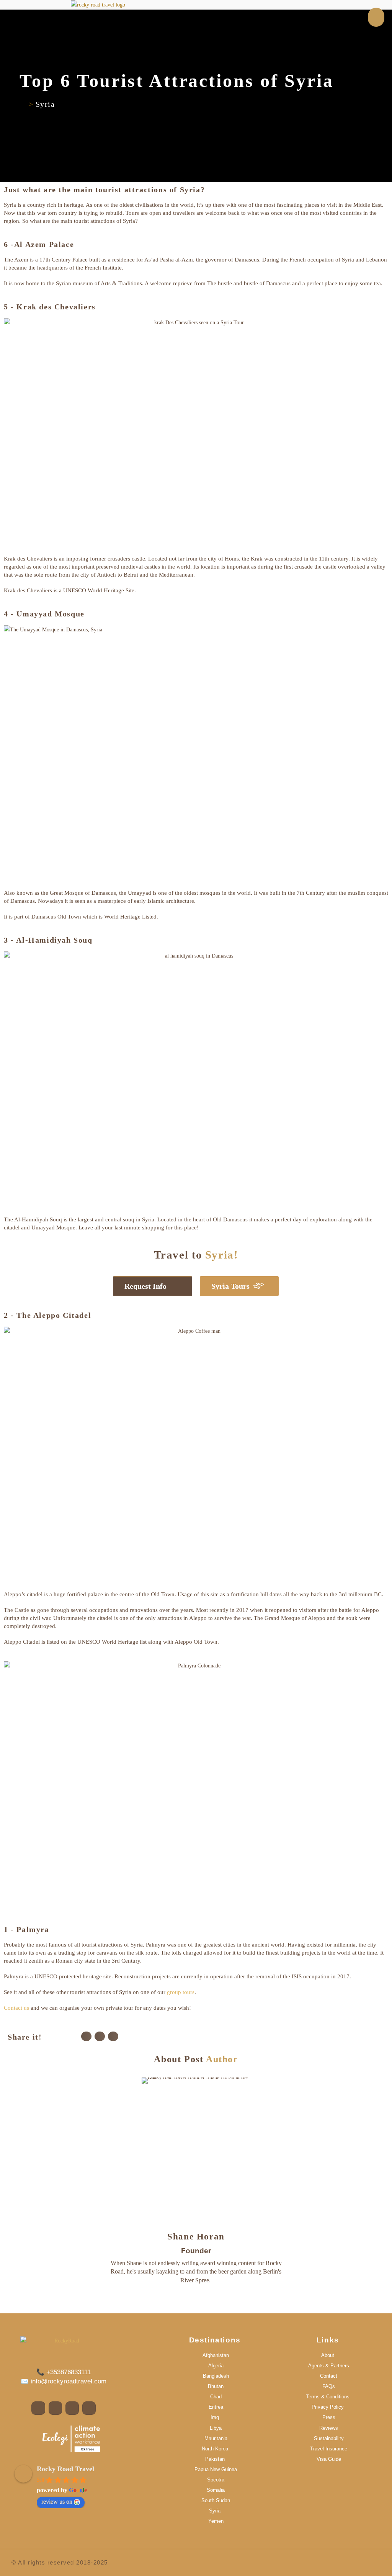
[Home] (23, 104)
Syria (45, 104)
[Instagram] (196, 2299)
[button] (86, 2036)
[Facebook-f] (38, 2408)
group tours (181, 1992)
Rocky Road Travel (65, 2469)
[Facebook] (183, 2299)
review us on (57, 2502)
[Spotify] (72, 2408)
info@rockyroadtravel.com (68, 2381)
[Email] (210, 2299)
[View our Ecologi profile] (71, 2439)
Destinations (215, 2340)
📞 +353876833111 (64, 2372)
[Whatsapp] (89, 2408)
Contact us (16, 2008)
